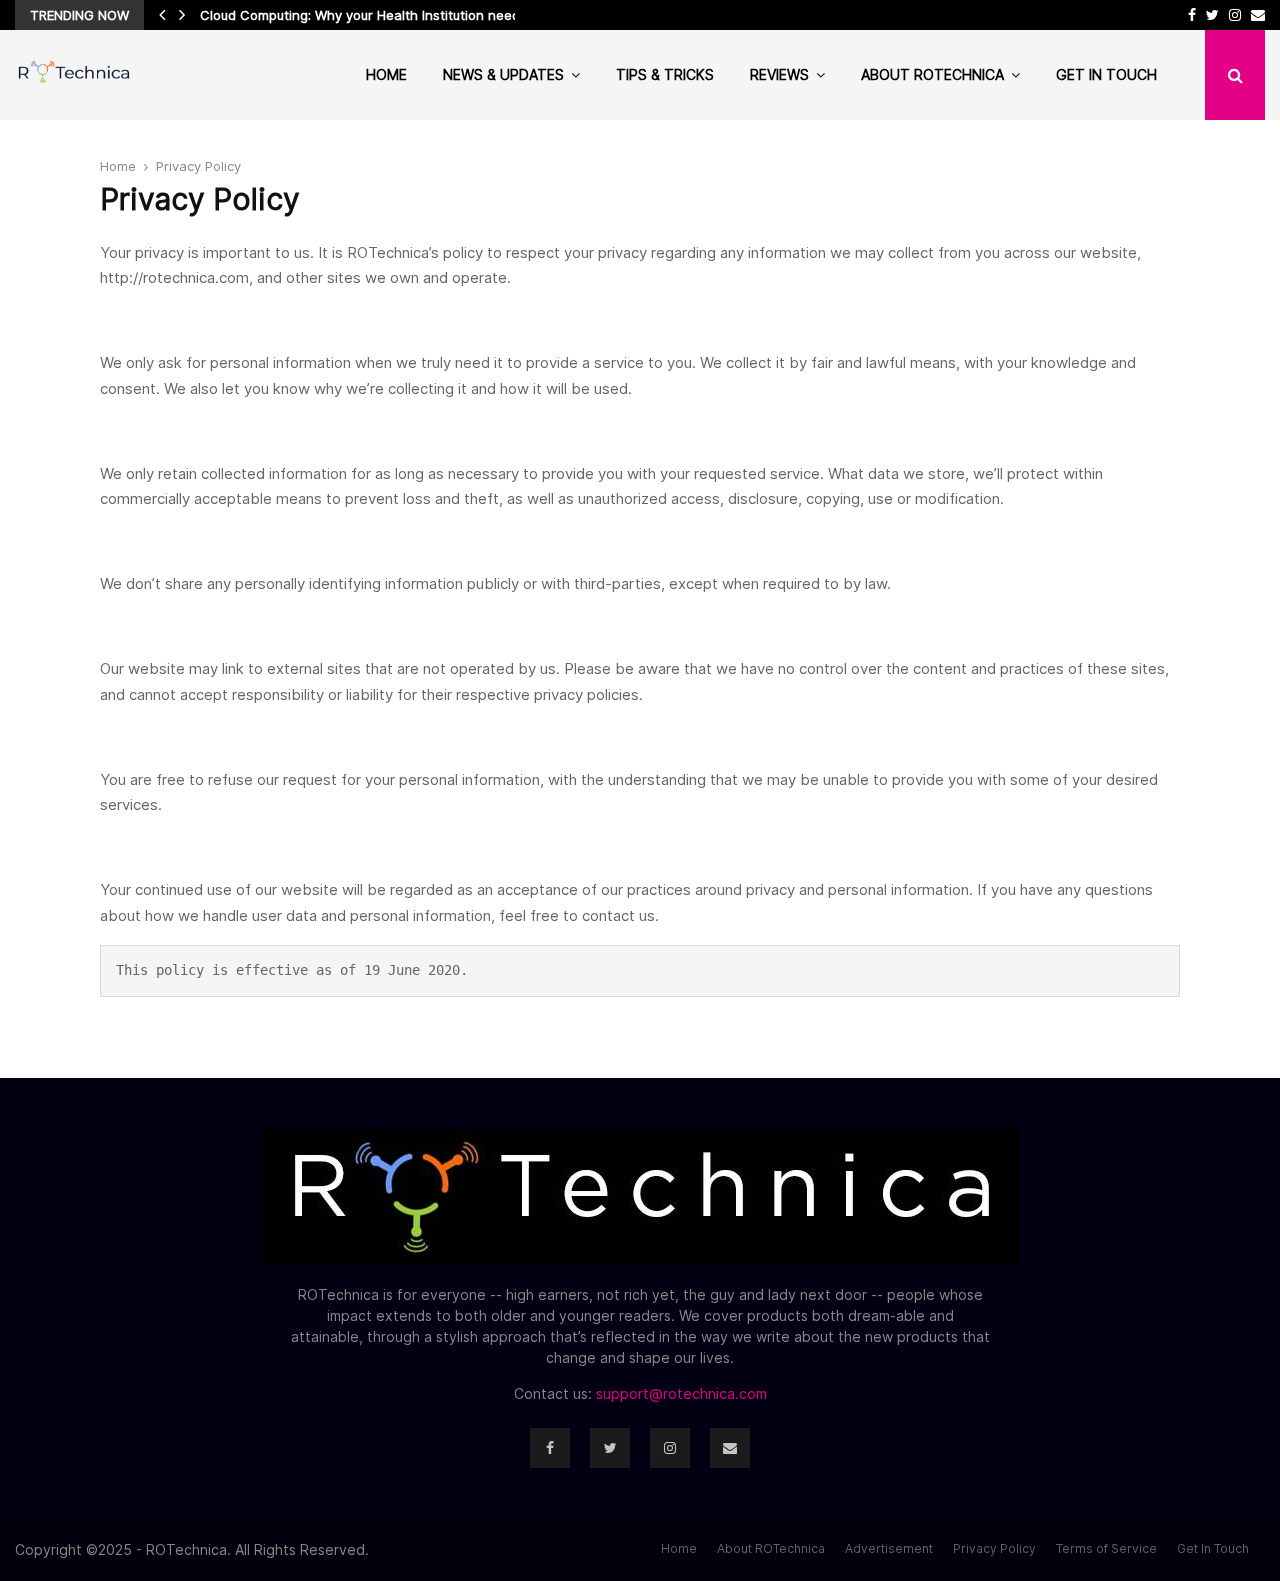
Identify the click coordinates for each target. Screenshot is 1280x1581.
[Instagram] (670, 1448)
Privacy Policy (994, 1548)
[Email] (730, 1448)
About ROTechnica (932, 74)
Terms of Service (1106, 1548)
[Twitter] (610, 1448)
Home (386, 74)
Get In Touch (1106, 74)
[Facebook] (550, 1448)
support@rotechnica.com (681, 1393)
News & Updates (503, 74)
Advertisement (889, 1548)
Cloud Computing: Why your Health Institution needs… (369, 15)
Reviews (779, 74)
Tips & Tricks (665, 74)
